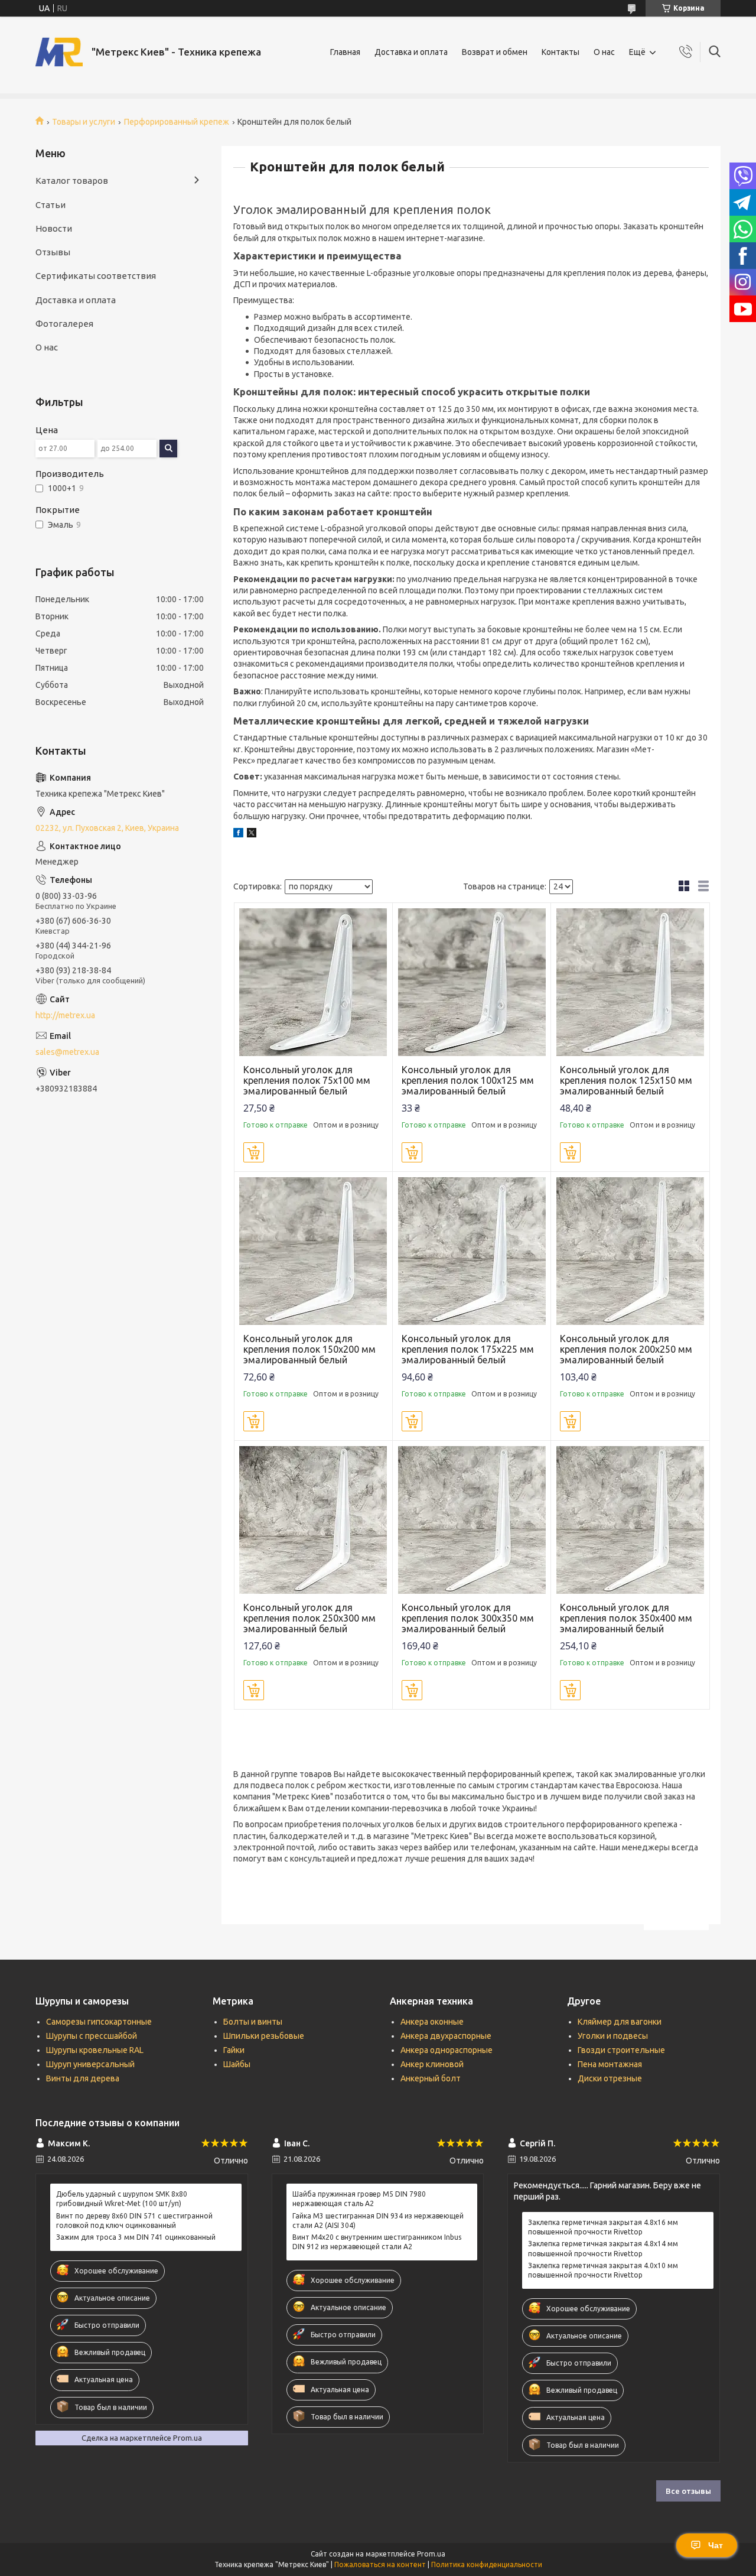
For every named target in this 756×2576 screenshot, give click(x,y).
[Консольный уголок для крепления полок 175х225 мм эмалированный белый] (472, 1251)
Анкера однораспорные (447, 2050)
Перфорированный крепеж (177, 122)
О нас (604, 52)
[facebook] (238, 834)
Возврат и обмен (495, 52)
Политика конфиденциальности (487, 2564)
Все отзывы (688, 2491)
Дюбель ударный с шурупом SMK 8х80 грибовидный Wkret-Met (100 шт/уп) (122, 2199)
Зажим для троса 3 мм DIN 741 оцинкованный (136, 2237)
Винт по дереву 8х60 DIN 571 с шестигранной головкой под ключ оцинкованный (134, 2221)
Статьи (50, 205)
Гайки (234, 2050)
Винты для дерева (83, 2078)
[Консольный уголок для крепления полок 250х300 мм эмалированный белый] (313, 1520)
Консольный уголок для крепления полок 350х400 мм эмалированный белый (626, 1618)
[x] (252, 834)
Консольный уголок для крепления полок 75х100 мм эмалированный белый (307, 1080)
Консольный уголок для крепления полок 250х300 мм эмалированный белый (309, 1618)
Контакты (561, 52)
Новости (54, 228)
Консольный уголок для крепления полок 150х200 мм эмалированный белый (309, 1349)
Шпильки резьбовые (264, 2036)
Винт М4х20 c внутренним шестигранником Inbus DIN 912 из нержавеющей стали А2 (377, 2242)
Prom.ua (431, 2554)
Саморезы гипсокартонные (99, 2022)
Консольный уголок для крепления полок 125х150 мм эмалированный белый (626, 1080)
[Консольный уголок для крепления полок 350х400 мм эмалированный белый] (630, 1520)
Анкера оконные (432, 2022)
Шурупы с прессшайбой (92, 2036)
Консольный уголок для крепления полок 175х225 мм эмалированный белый (468, 1349)
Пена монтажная (610, 2064)
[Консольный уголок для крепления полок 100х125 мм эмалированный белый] (472, 982)
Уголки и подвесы (613, 2036)
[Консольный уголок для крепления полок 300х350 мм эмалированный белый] (472, 1520)
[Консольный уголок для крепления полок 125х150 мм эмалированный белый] (630, 982)
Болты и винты (253, 2022)
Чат (716, 2545)
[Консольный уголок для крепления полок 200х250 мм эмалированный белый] (630, 1251)
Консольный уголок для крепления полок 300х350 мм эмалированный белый (468, 1618)
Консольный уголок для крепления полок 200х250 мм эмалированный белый (626, 1349)
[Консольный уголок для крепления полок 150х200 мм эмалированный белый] (313, 1251)
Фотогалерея (64, 324)
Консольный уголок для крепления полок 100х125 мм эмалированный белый (468, 1080)
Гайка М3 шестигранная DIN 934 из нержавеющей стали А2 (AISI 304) (378, 2221)
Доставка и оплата (411, 52)
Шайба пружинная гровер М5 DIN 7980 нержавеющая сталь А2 (359, 2199)
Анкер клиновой (432, 2064)
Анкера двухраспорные (446, 2036)
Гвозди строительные (621, 2050)
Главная (345, 52)
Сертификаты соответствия (96, 276)
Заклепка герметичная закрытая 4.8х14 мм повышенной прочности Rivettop (603, 2248)
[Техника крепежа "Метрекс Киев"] (59, 52)
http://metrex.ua (65, 1015)
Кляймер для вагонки (620, 2022)
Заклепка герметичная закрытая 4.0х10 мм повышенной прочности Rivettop (603, 2270)
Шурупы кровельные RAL (95, 2050)
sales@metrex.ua (67, 1052)
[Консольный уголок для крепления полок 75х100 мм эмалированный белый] (313, 982)
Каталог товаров (72, 181)
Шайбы (237, 2064)
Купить (254, 1152)
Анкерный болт (431, 2078)
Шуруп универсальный (90, 2064)
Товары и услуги (84, 122)
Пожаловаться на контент (380, 2564)
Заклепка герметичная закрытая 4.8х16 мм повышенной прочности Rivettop (603, 2227)
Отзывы (53, 252)
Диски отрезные (610, 2078)
